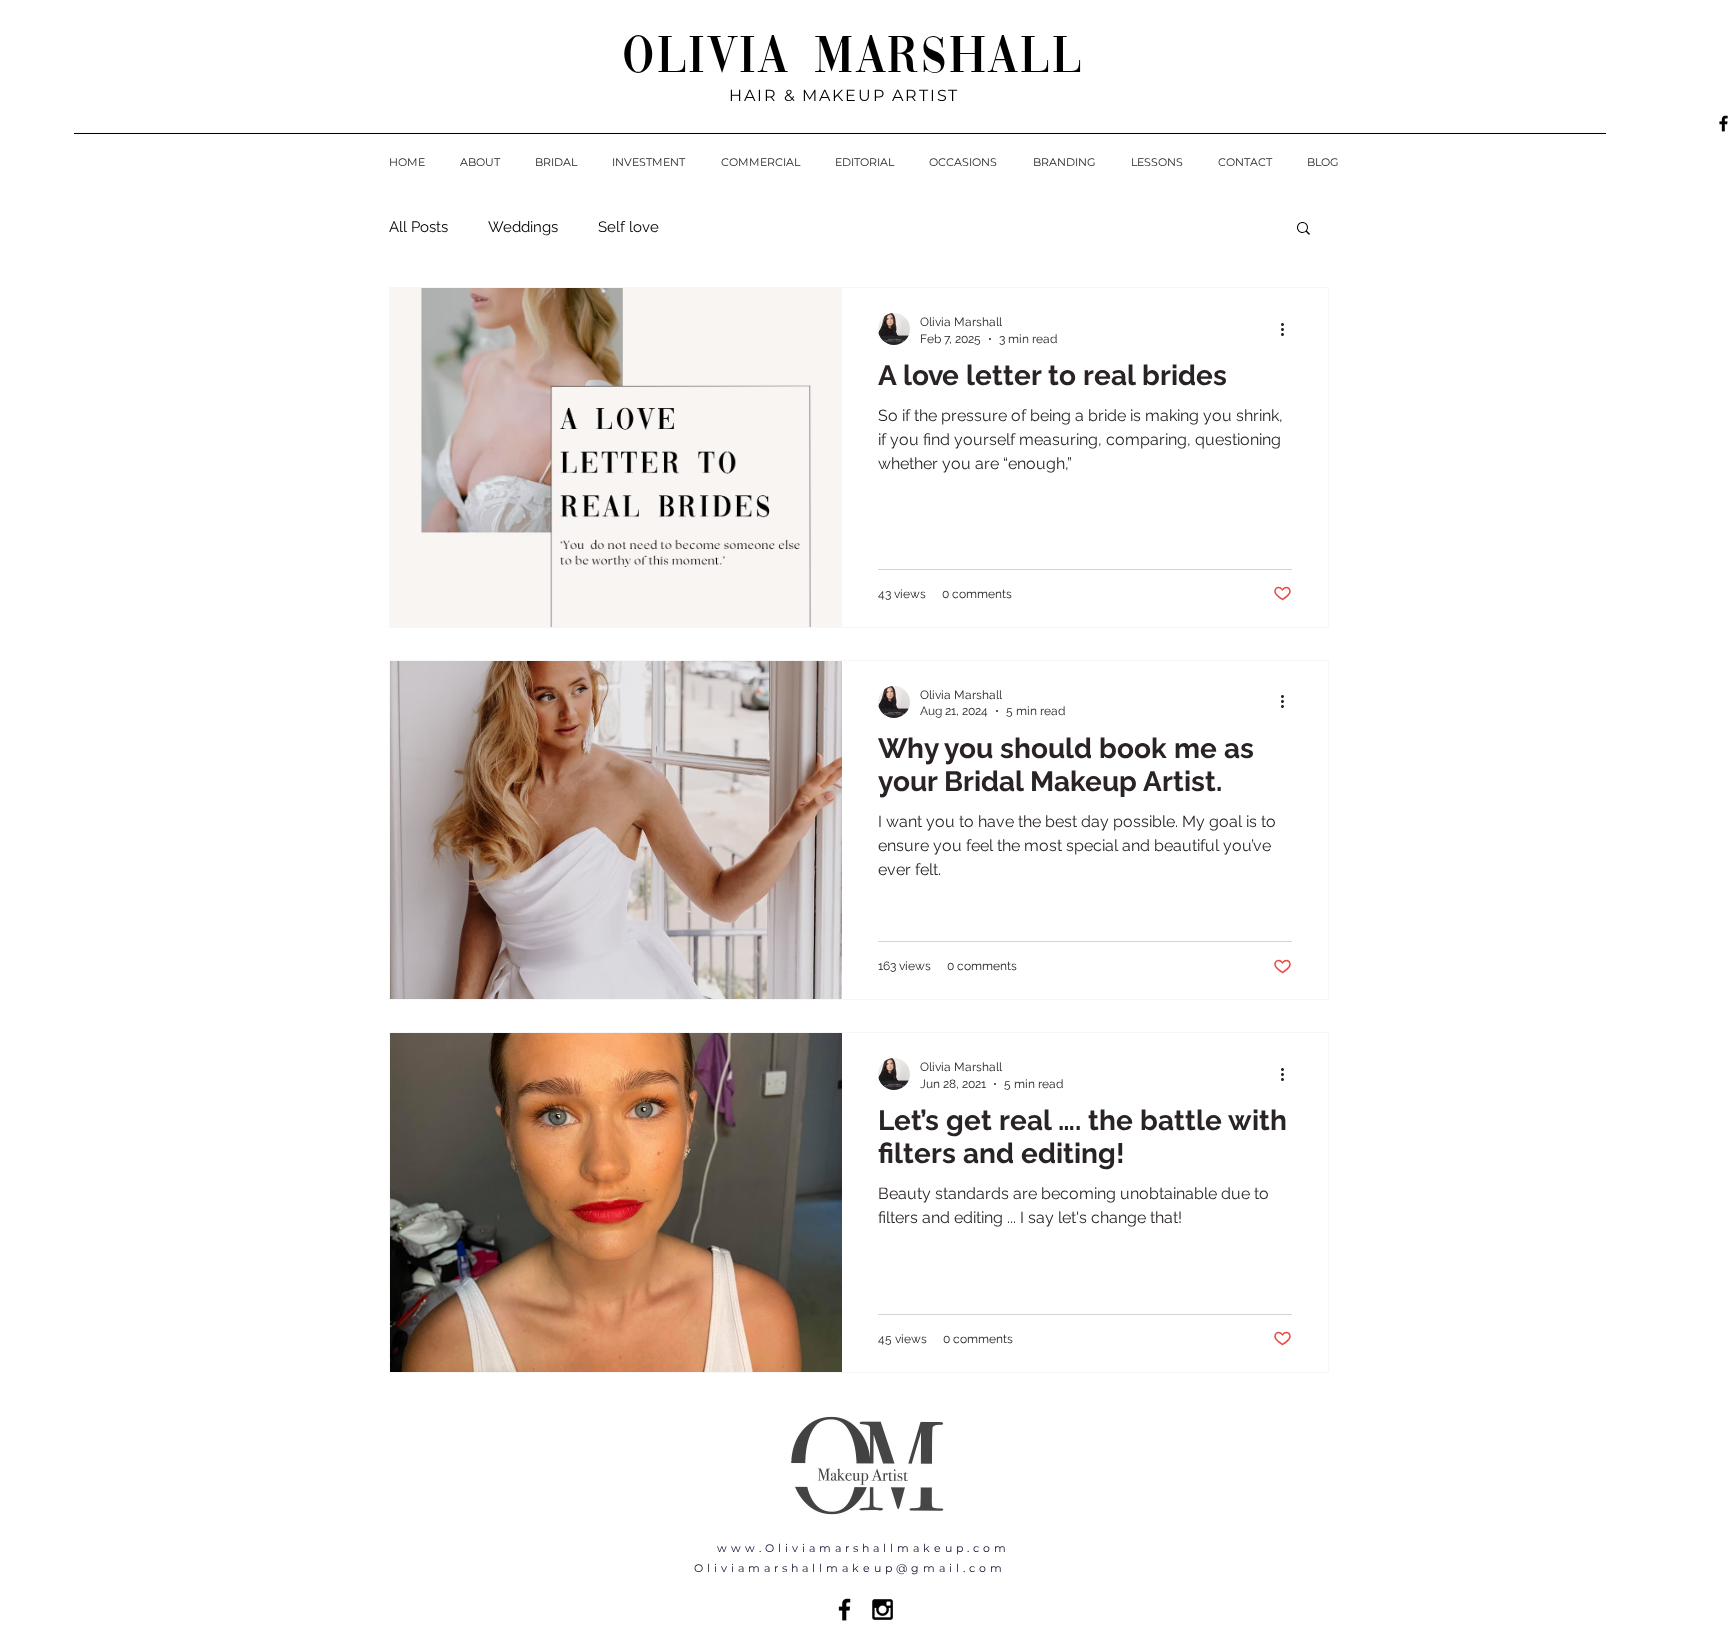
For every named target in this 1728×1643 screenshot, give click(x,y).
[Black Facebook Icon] (844, 1609)
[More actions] (1289, 329)
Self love (628, 227)
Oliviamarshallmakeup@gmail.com (850, 1568)
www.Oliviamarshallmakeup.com (863, 1548)
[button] (1303, 229)
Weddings (523, 227)
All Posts (418, 227)
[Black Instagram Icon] (882, 1609)
